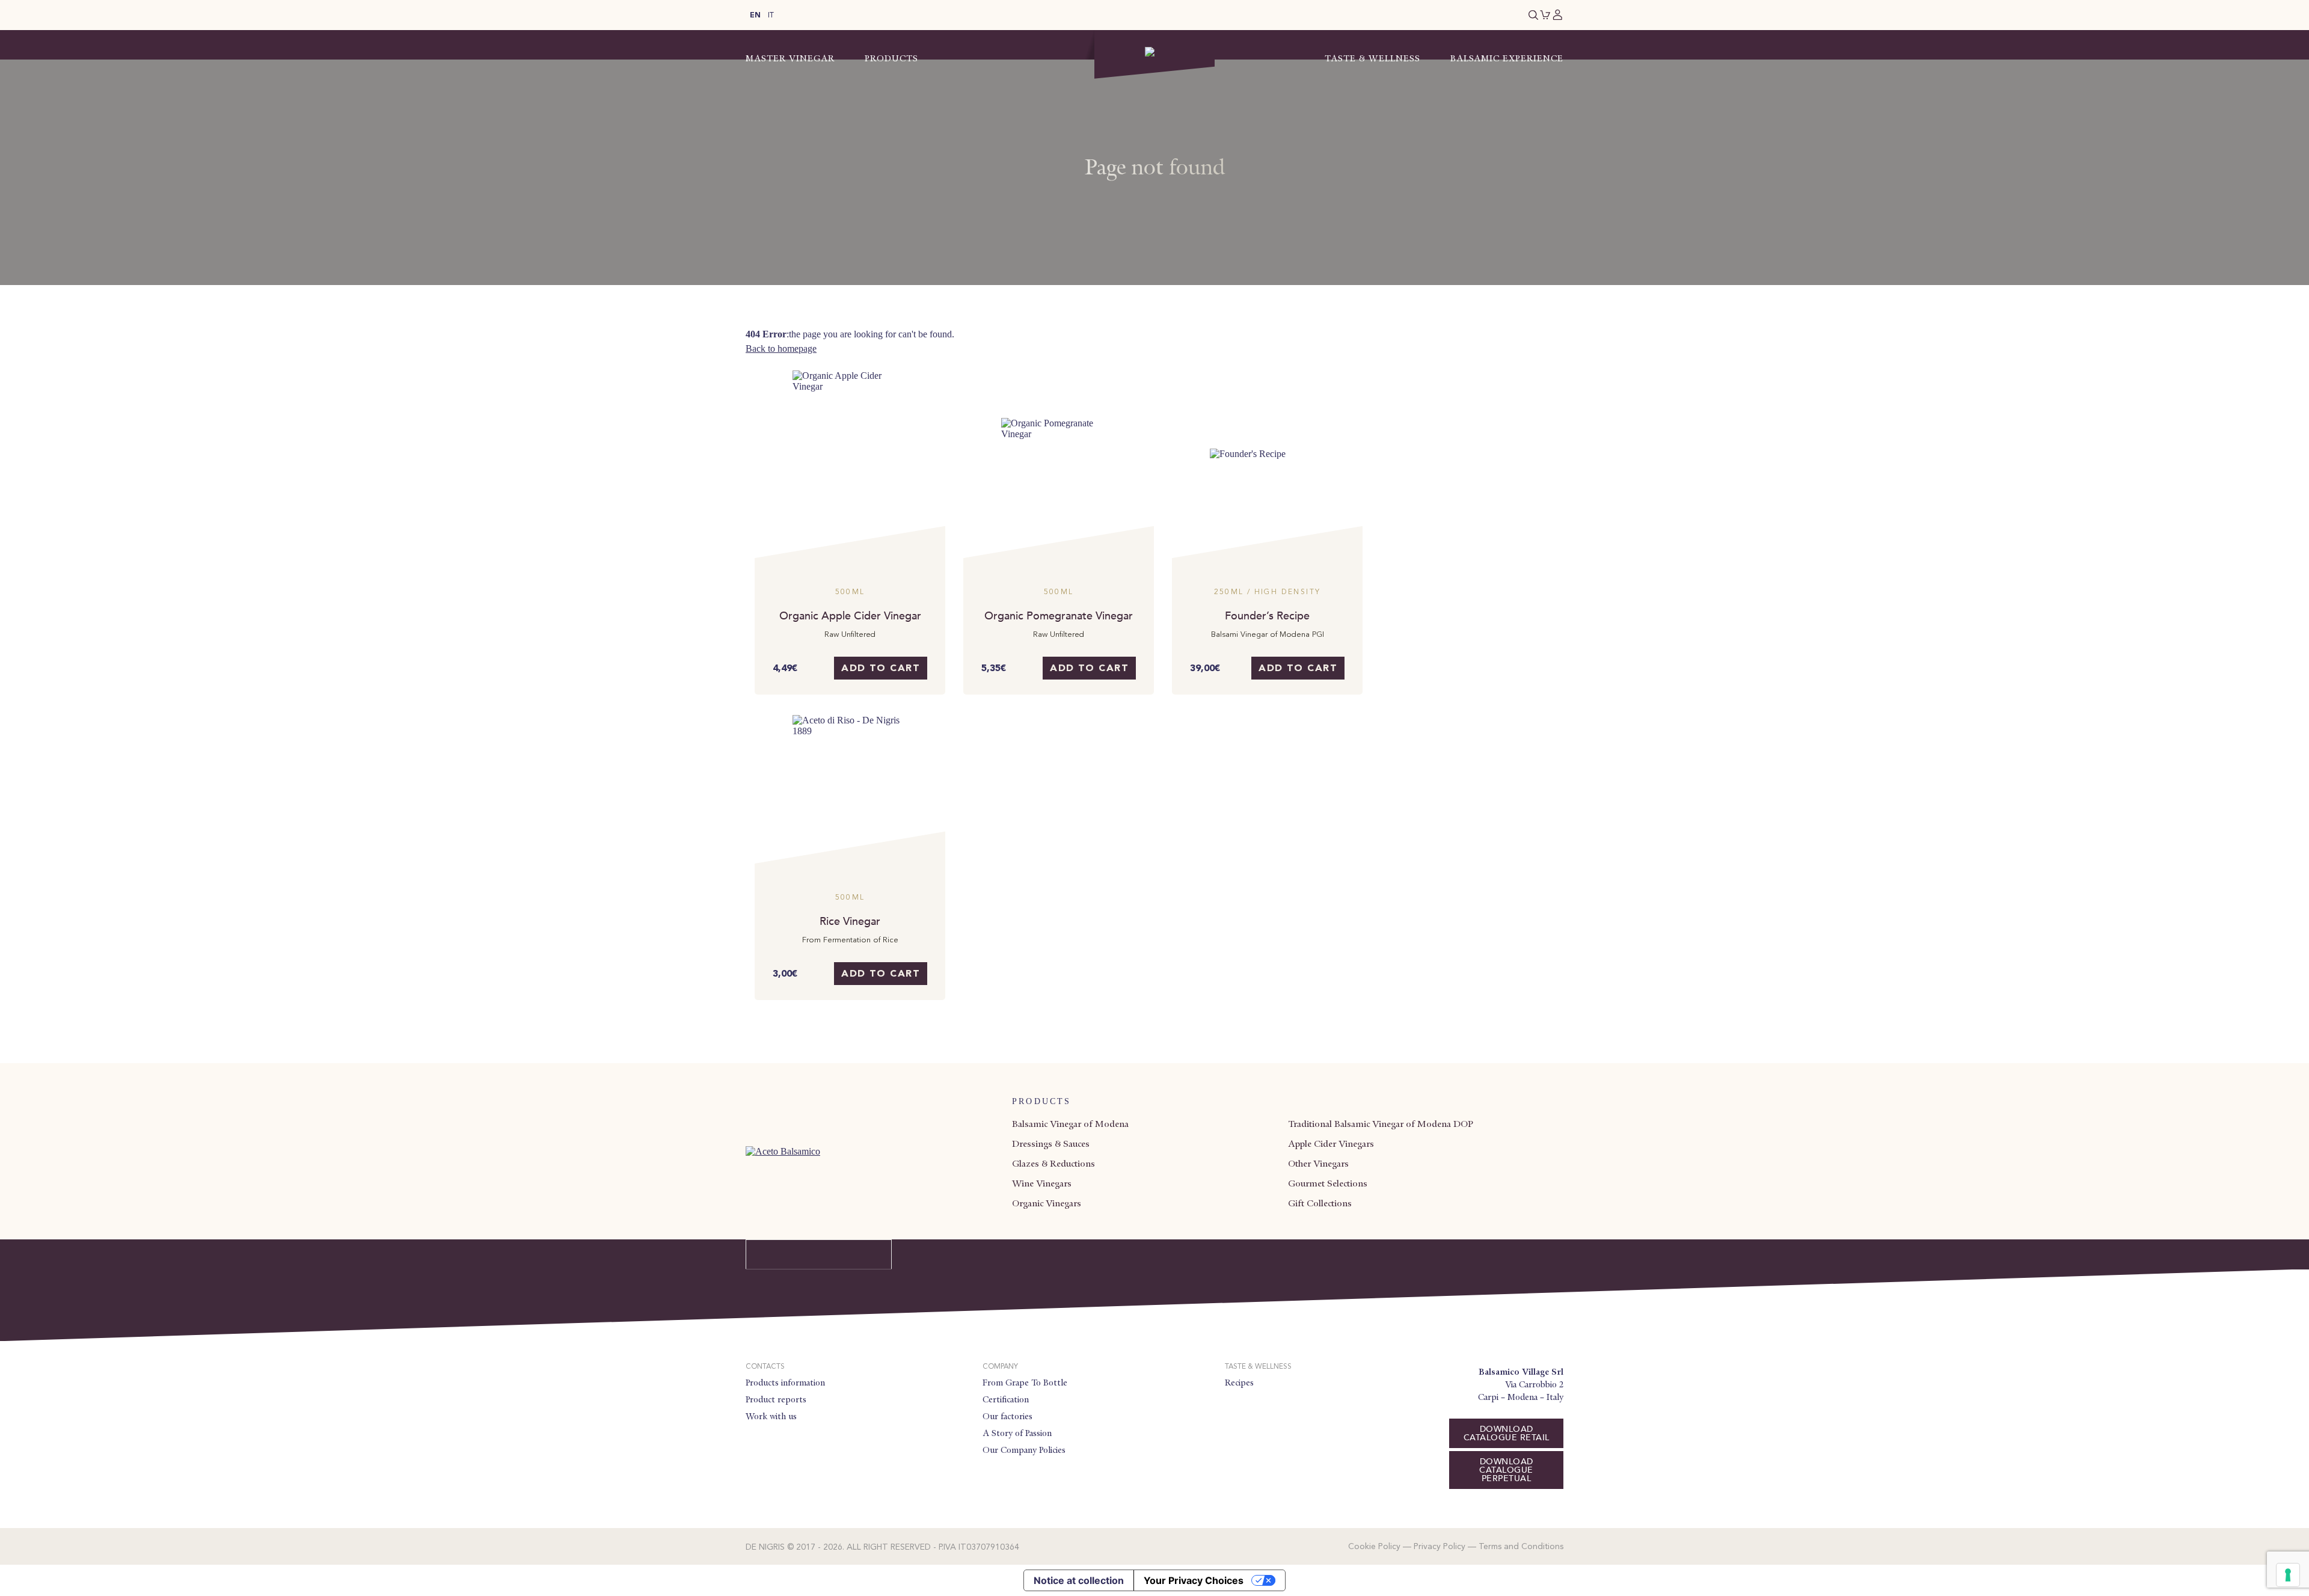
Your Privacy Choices (1194, 1580)
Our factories (1007, 1416)
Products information (785, 1383)
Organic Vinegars (1047, 1203)
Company (1000, 1367)
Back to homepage (781, 348)
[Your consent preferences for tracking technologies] (2288, 1575)
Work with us (771, 1416)
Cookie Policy (1374, 1547)
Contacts (765, 1367)
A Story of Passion (1017, 1433)
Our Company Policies (1024, 1450)
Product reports (776, 1399)
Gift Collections (1320, 1203)
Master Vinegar (790, 58)
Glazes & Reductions (1053, 1164)
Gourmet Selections (1328, 1183)
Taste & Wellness (1372, 58)
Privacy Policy (1440, 1547)
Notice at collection (1079, 1580)
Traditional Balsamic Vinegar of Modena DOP (1381, 1124)
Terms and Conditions (1521, 1547)
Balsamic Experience (1507, 58)
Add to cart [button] (881, 669)
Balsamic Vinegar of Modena (1070, 1124)
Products (891, 58)
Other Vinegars (1318, 1164)
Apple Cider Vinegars (1331, 1144)
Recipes (1239, 1383)
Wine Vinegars (1042, 1183)
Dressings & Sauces (1051, 1144)
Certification (1006, 1399)
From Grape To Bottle (1025, 1383)
